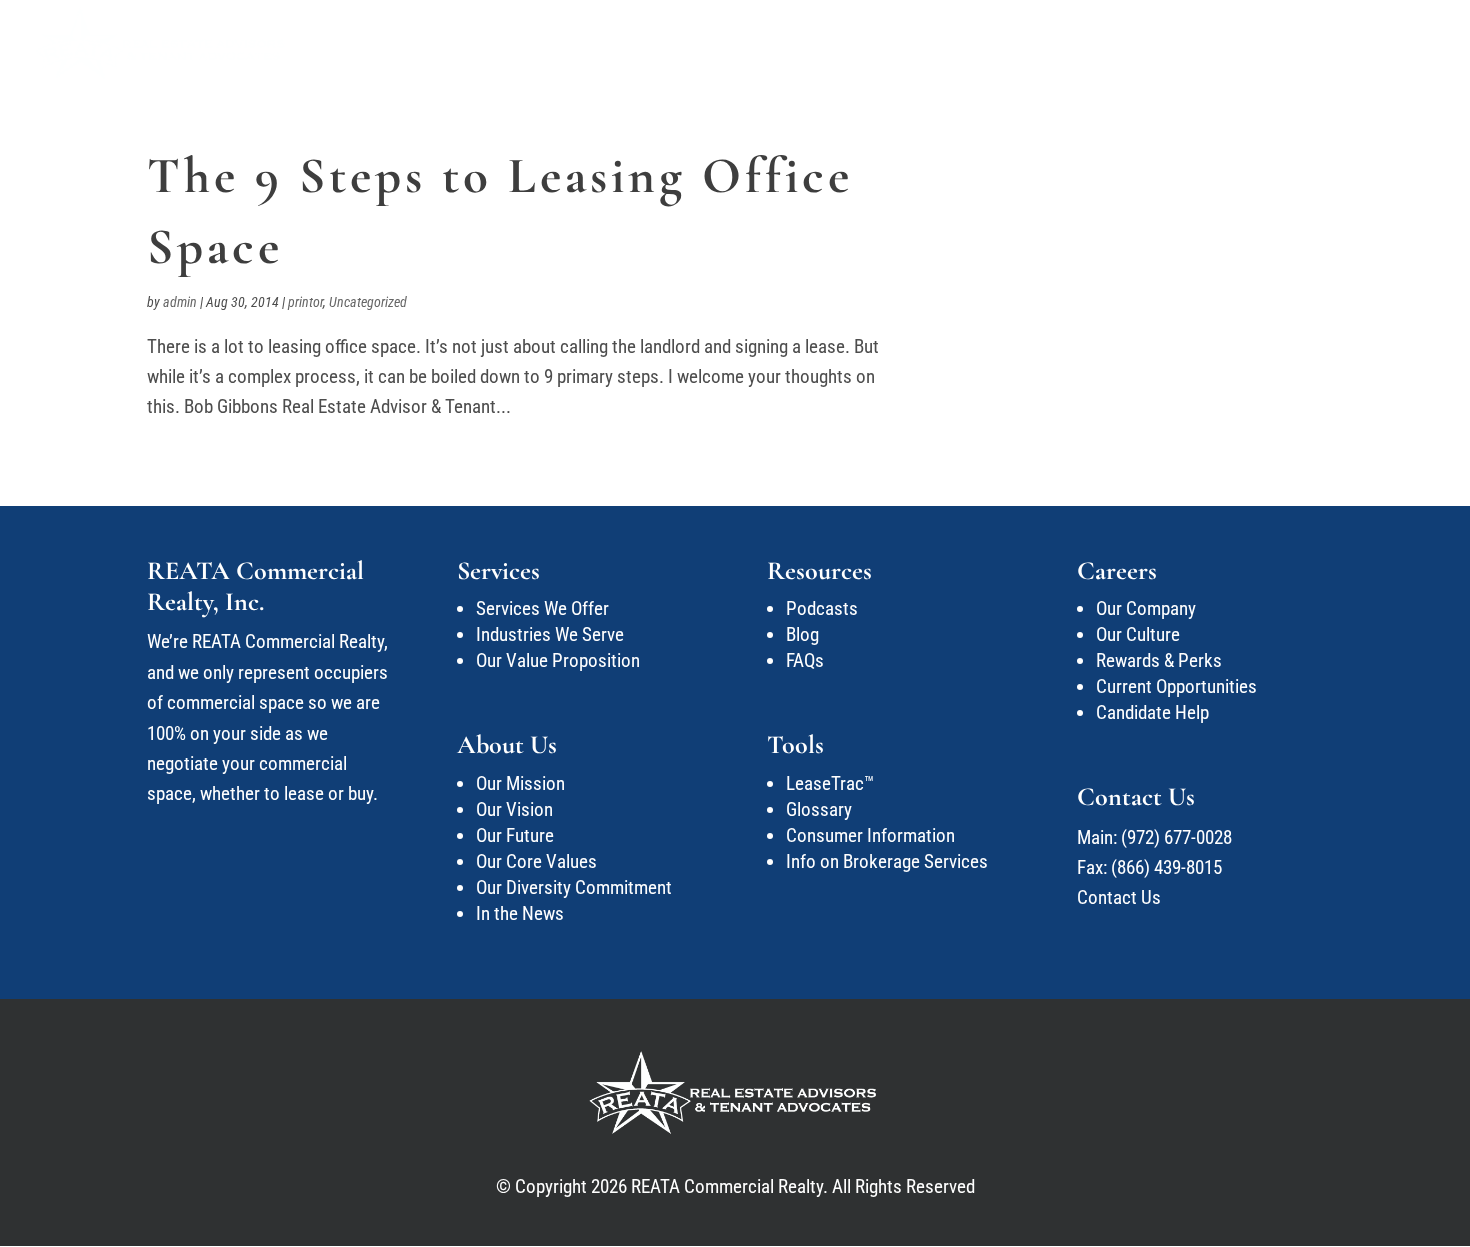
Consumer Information (870, 835)
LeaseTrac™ (830, 783)
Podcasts (822, 608)
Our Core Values (536, 861)
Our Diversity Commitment (574, 887)
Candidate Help (1152, 712)
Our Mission (520, 783)
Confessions (1017, 43)
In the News (520, 913)
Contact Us (1354, 43)
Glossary (819, 809)
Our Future (515, 835)
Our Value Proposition (558, 660)
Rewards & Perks (1159, 660)
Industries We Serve (550, 634)
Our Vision (514, 809)
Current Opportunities (1176, 686)
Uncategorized (368, 302)
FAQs (805, 660)
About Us (888, 43)
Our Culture (1138, 634)
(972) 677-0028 (1176, 837)
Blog (802, 634)
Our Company (1146, 608)
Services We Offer (542, 608)
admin (180, 302)
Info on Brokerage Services (887, 861)
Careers (1234, 43)
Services (795, 43)
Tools (1134, 43)
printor (305, 302)
